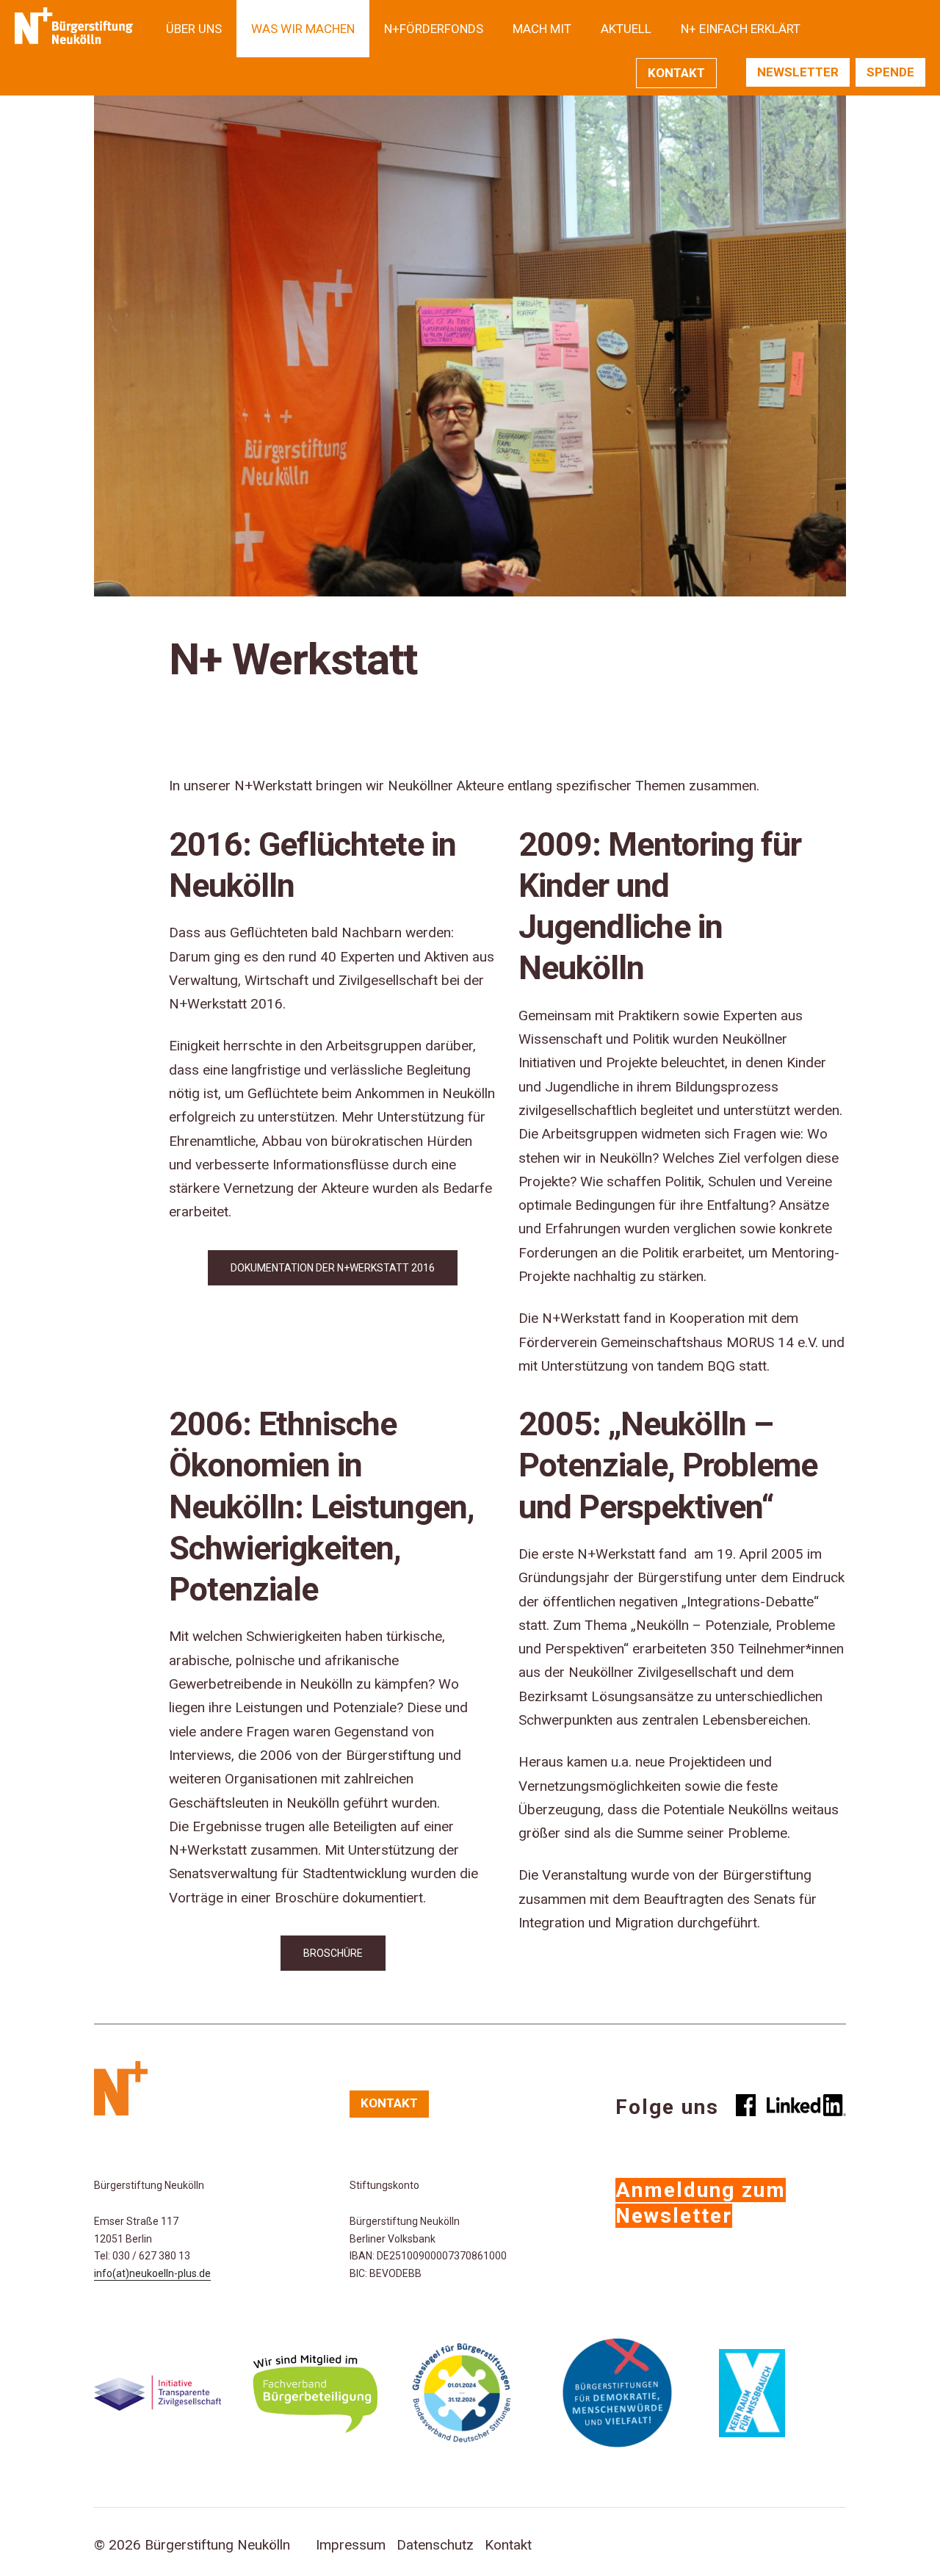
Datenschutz (435, 2545)
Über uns (194, 29)
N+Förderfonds (434, 29)
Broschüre (333, 1953)
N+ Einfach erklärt (741, 29)
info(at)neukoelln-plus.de (152, 2273)
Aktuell (626, 29)
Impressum (351, 2545)
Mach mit (542, 29)
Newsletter (798, 72)
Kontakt (676, 73)
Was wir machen (303, 29)
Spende (890, 72)
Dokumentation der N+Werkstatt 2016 (333, 1268)
